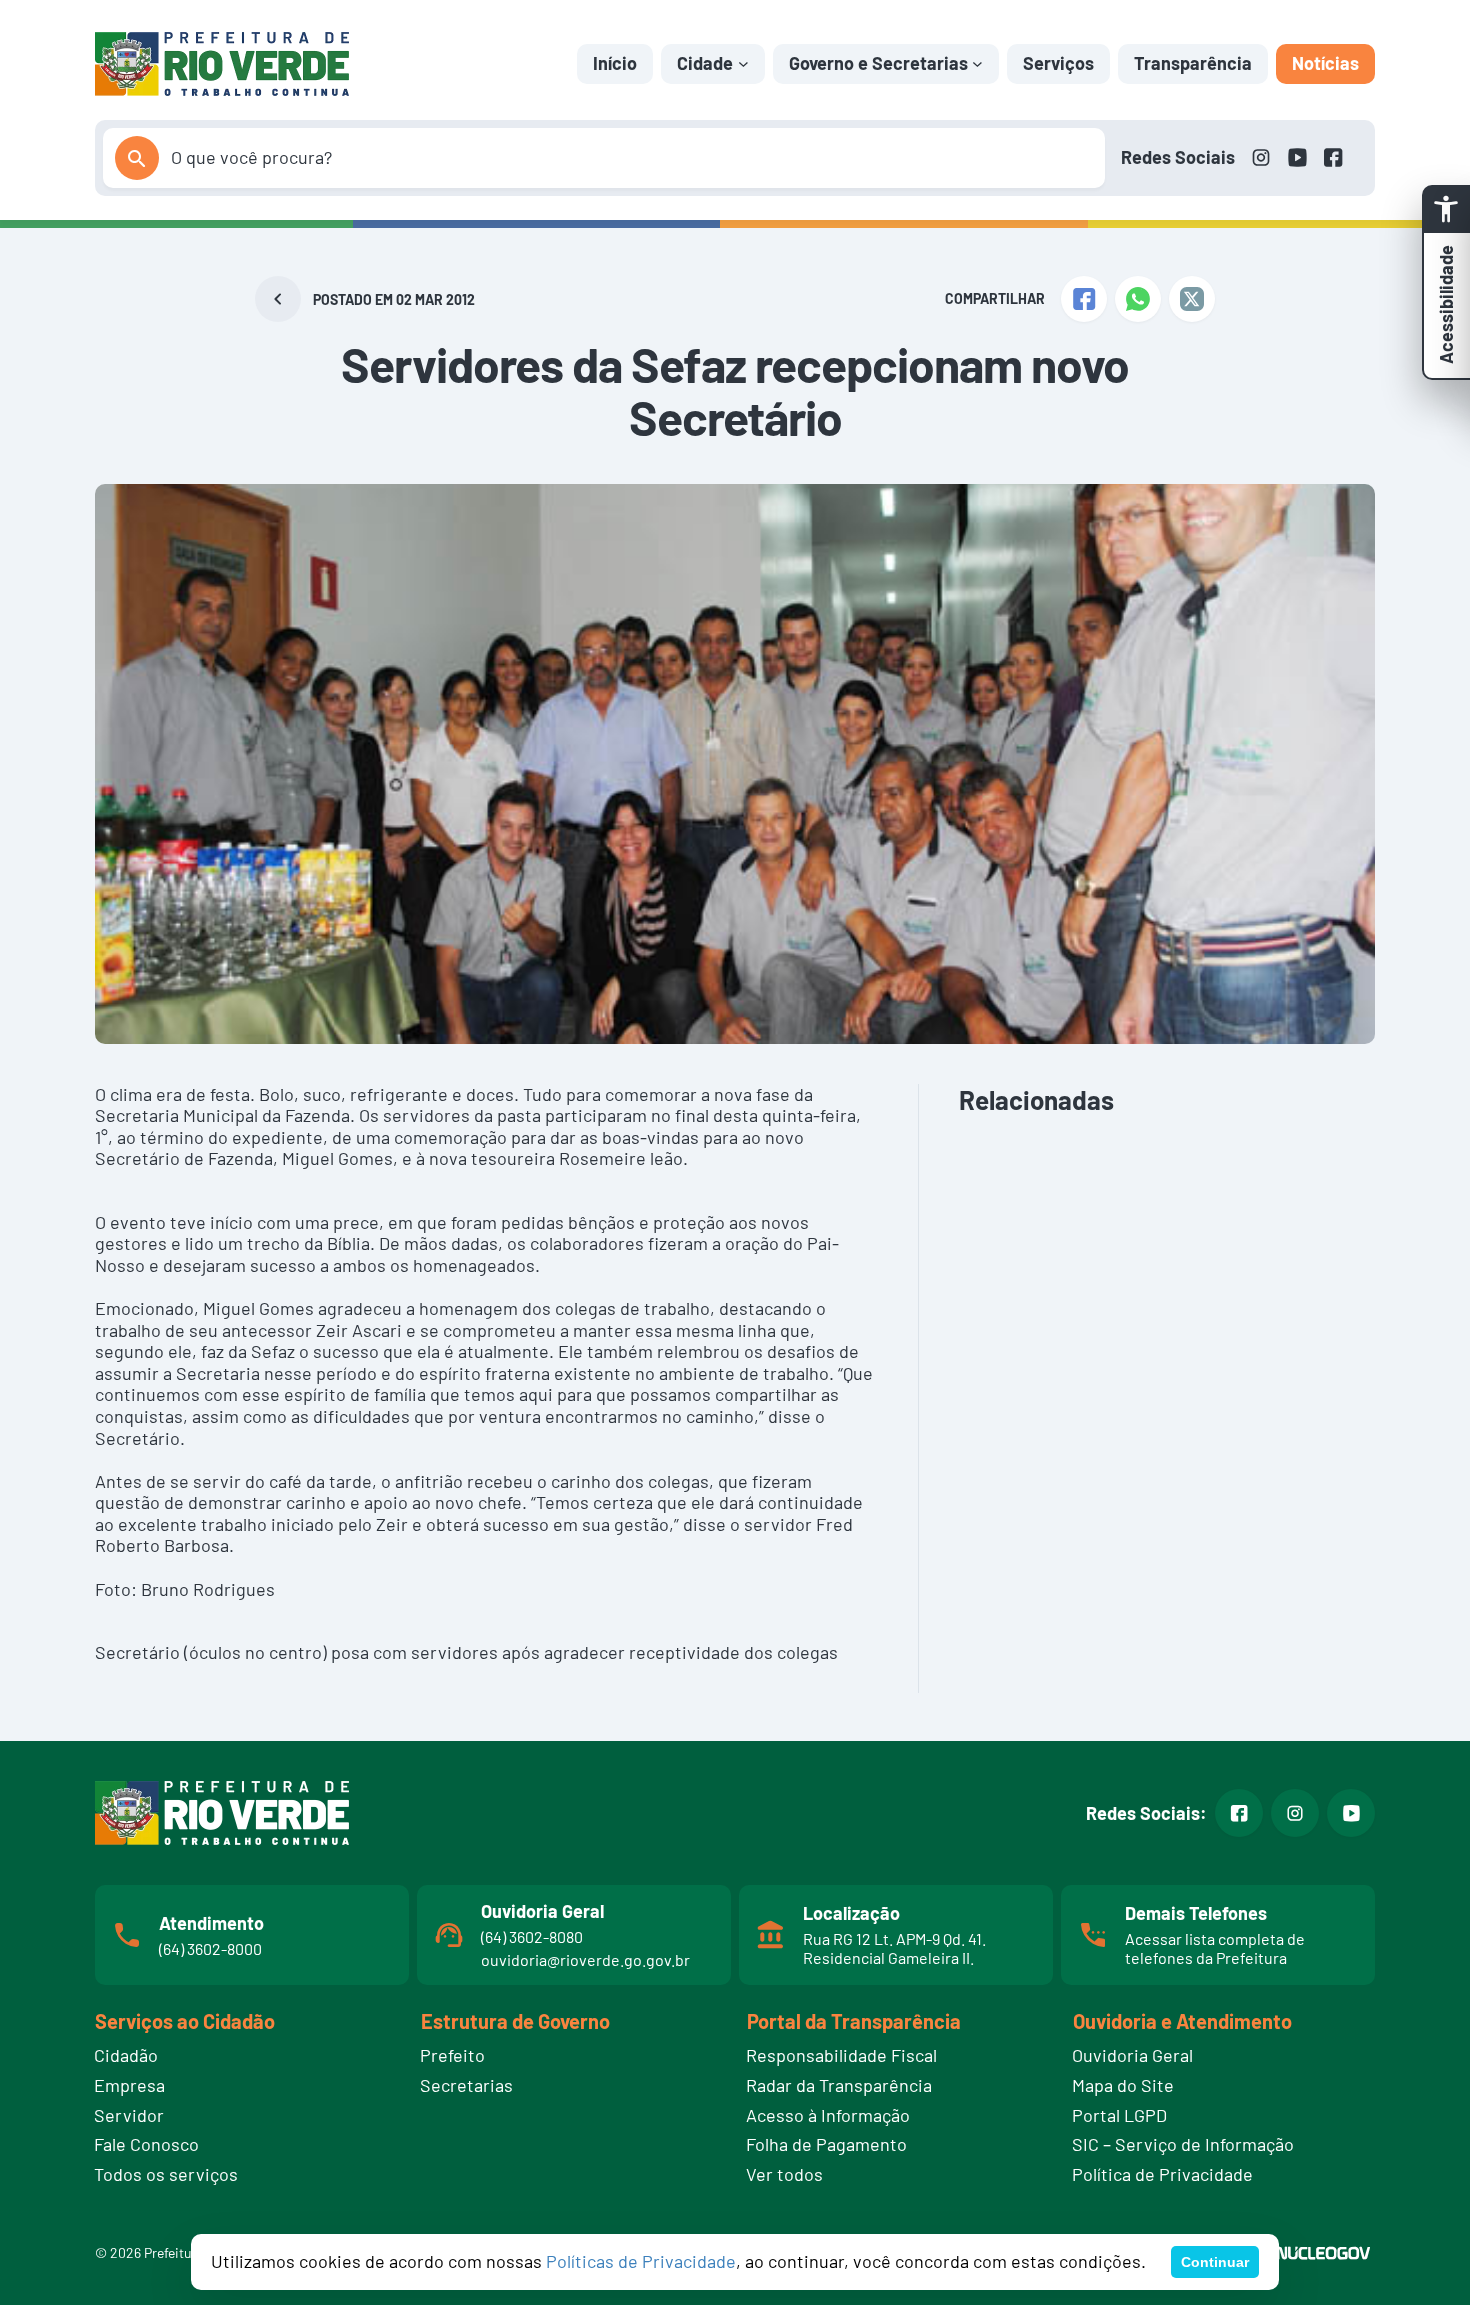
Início (615, 63)
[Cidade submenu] (743, 63)
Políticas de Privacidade (641, 2261)
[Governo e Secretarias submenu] (977, 63)
